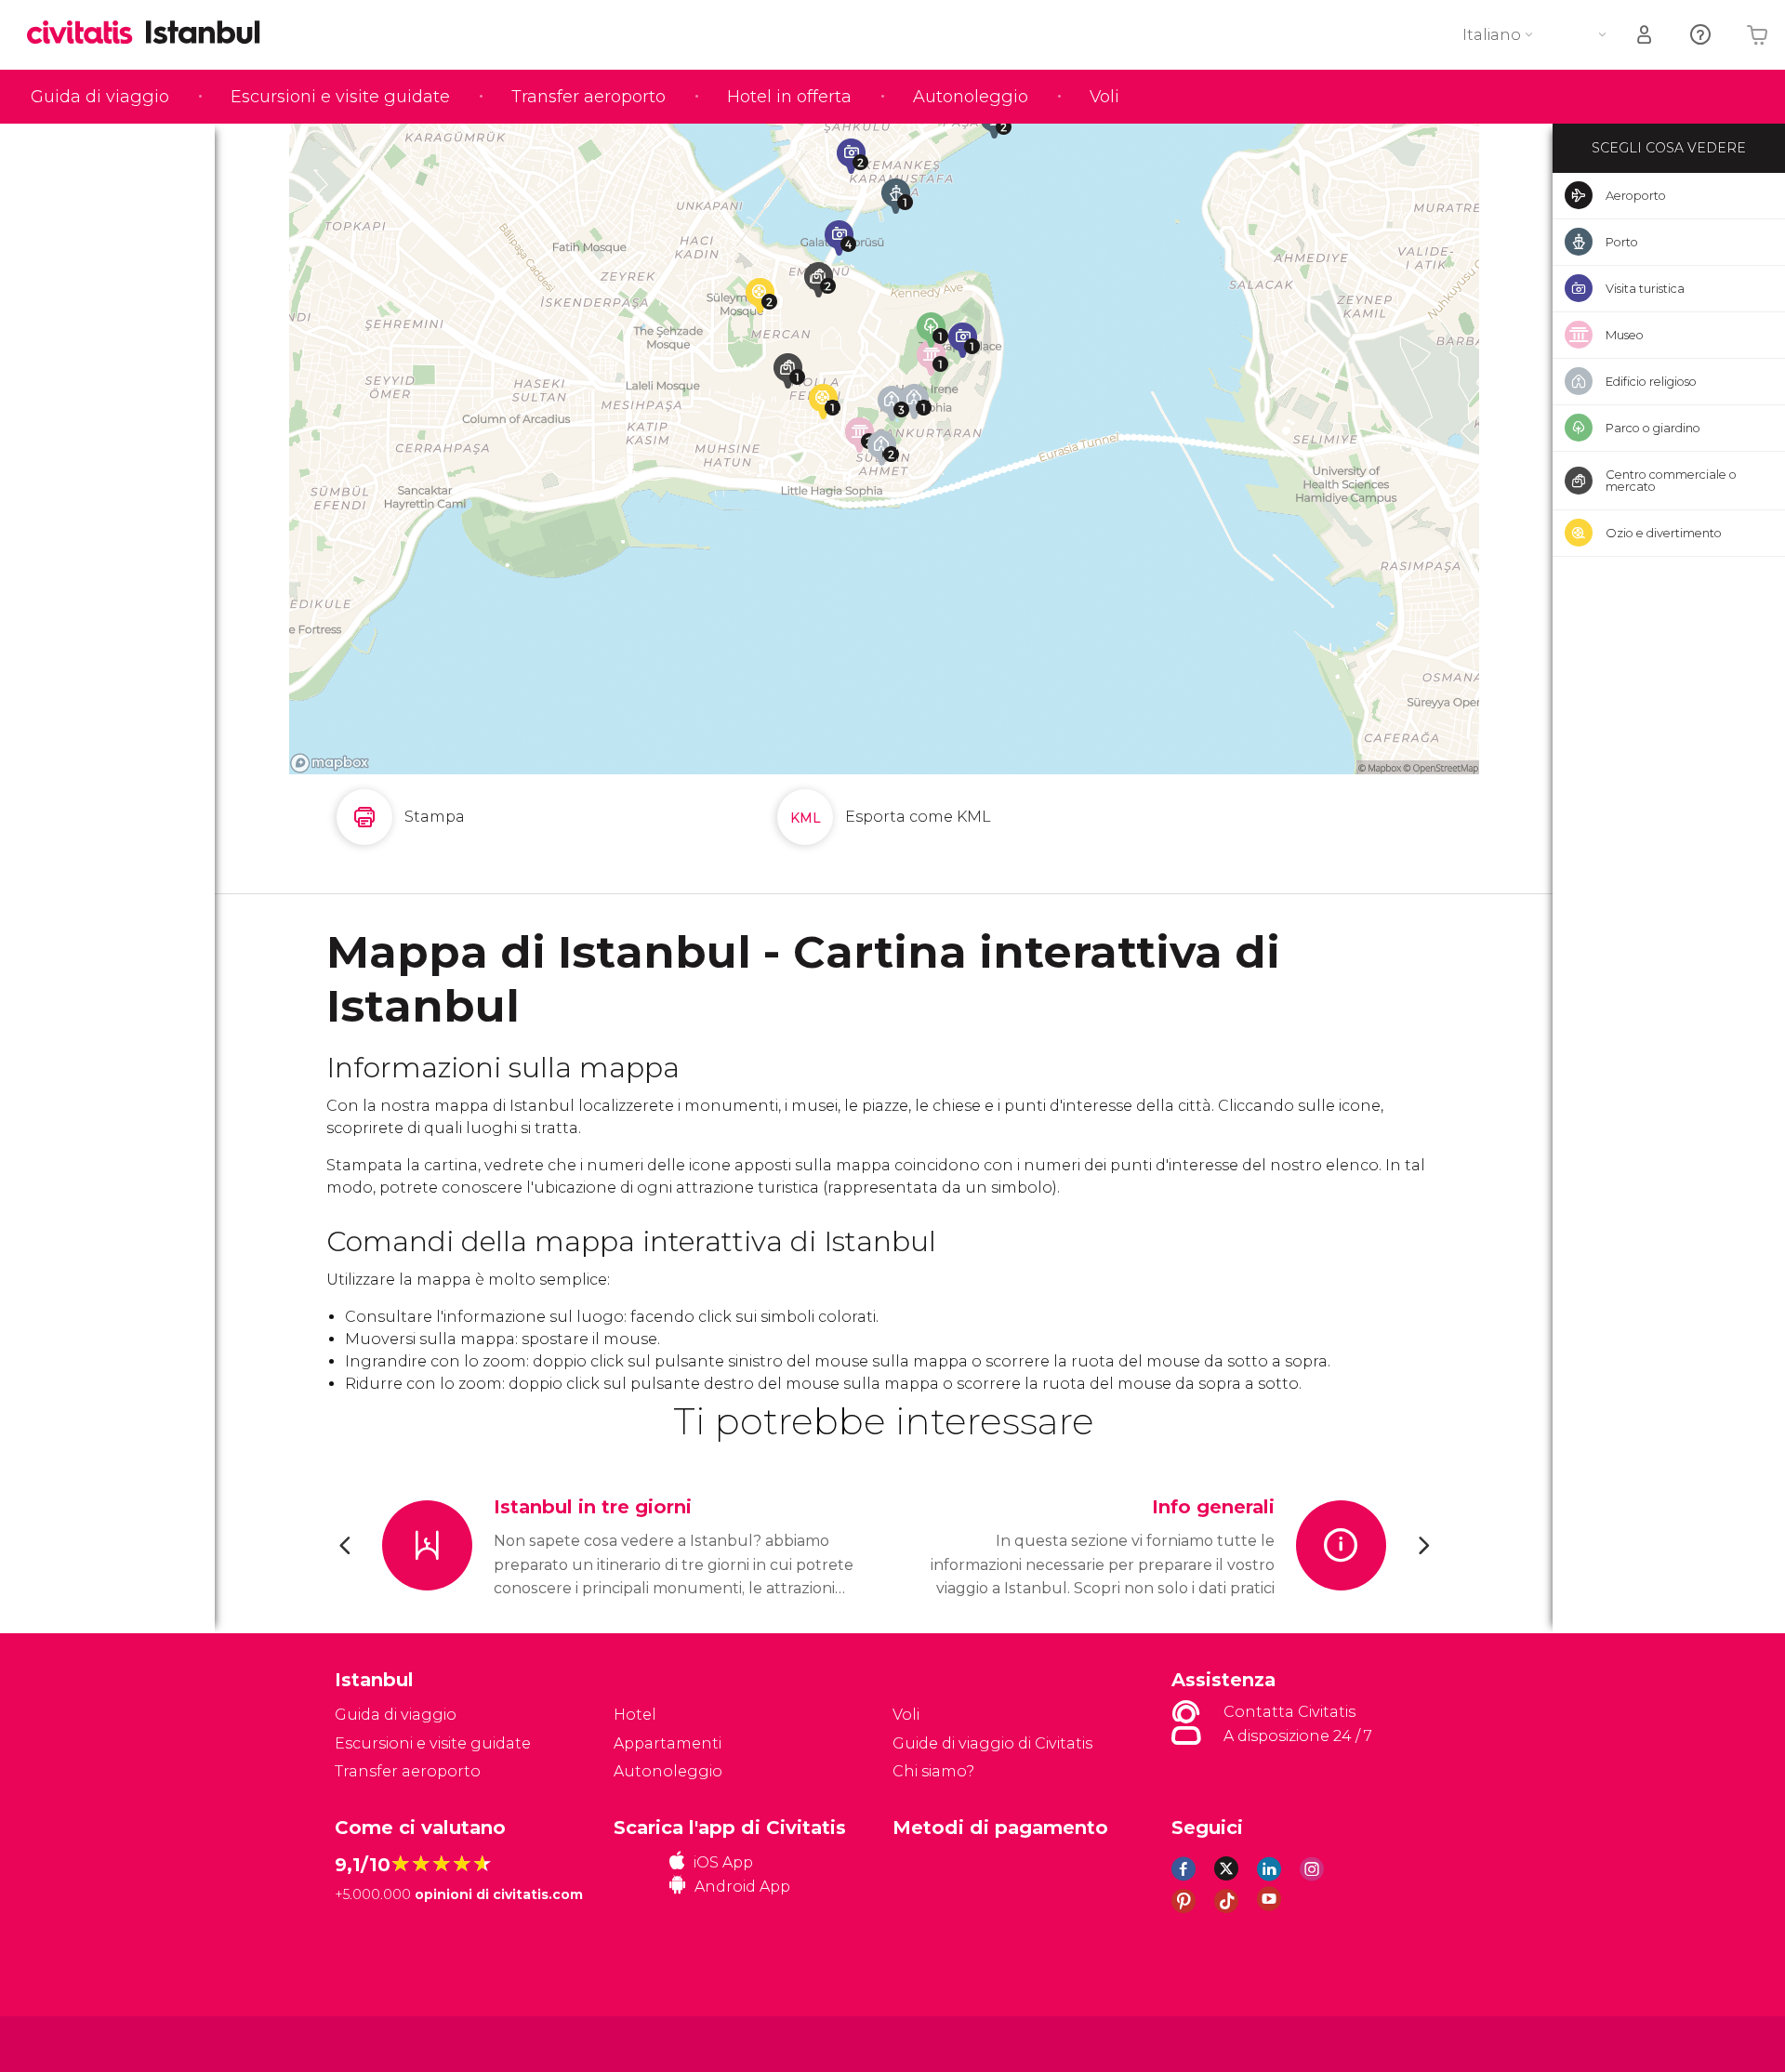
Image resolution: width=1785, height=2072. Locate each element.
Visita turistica (1645, 288)
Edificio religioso (1651, 381)
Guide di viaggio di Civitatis (992, 1743)
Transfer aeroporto (588, 97)
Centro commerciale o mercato (1671, 480)
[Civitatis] (382, 2043)
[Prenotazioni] (1646, 35)
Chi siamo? (933, 1771)
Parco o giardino (1653, 428)
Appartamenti (668, 1743)
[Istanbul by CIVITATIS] (86, 34)
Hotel (635, 1715)
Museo (1625, 335)
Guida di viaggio (100, 97)
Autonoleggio (971, 97)
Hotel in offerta (789, 97)
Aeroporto (1636, 195)
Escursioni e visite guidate (340, 97)
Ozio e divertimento (1664, 533)
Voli (1104, 97)
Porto (1622, 242)
